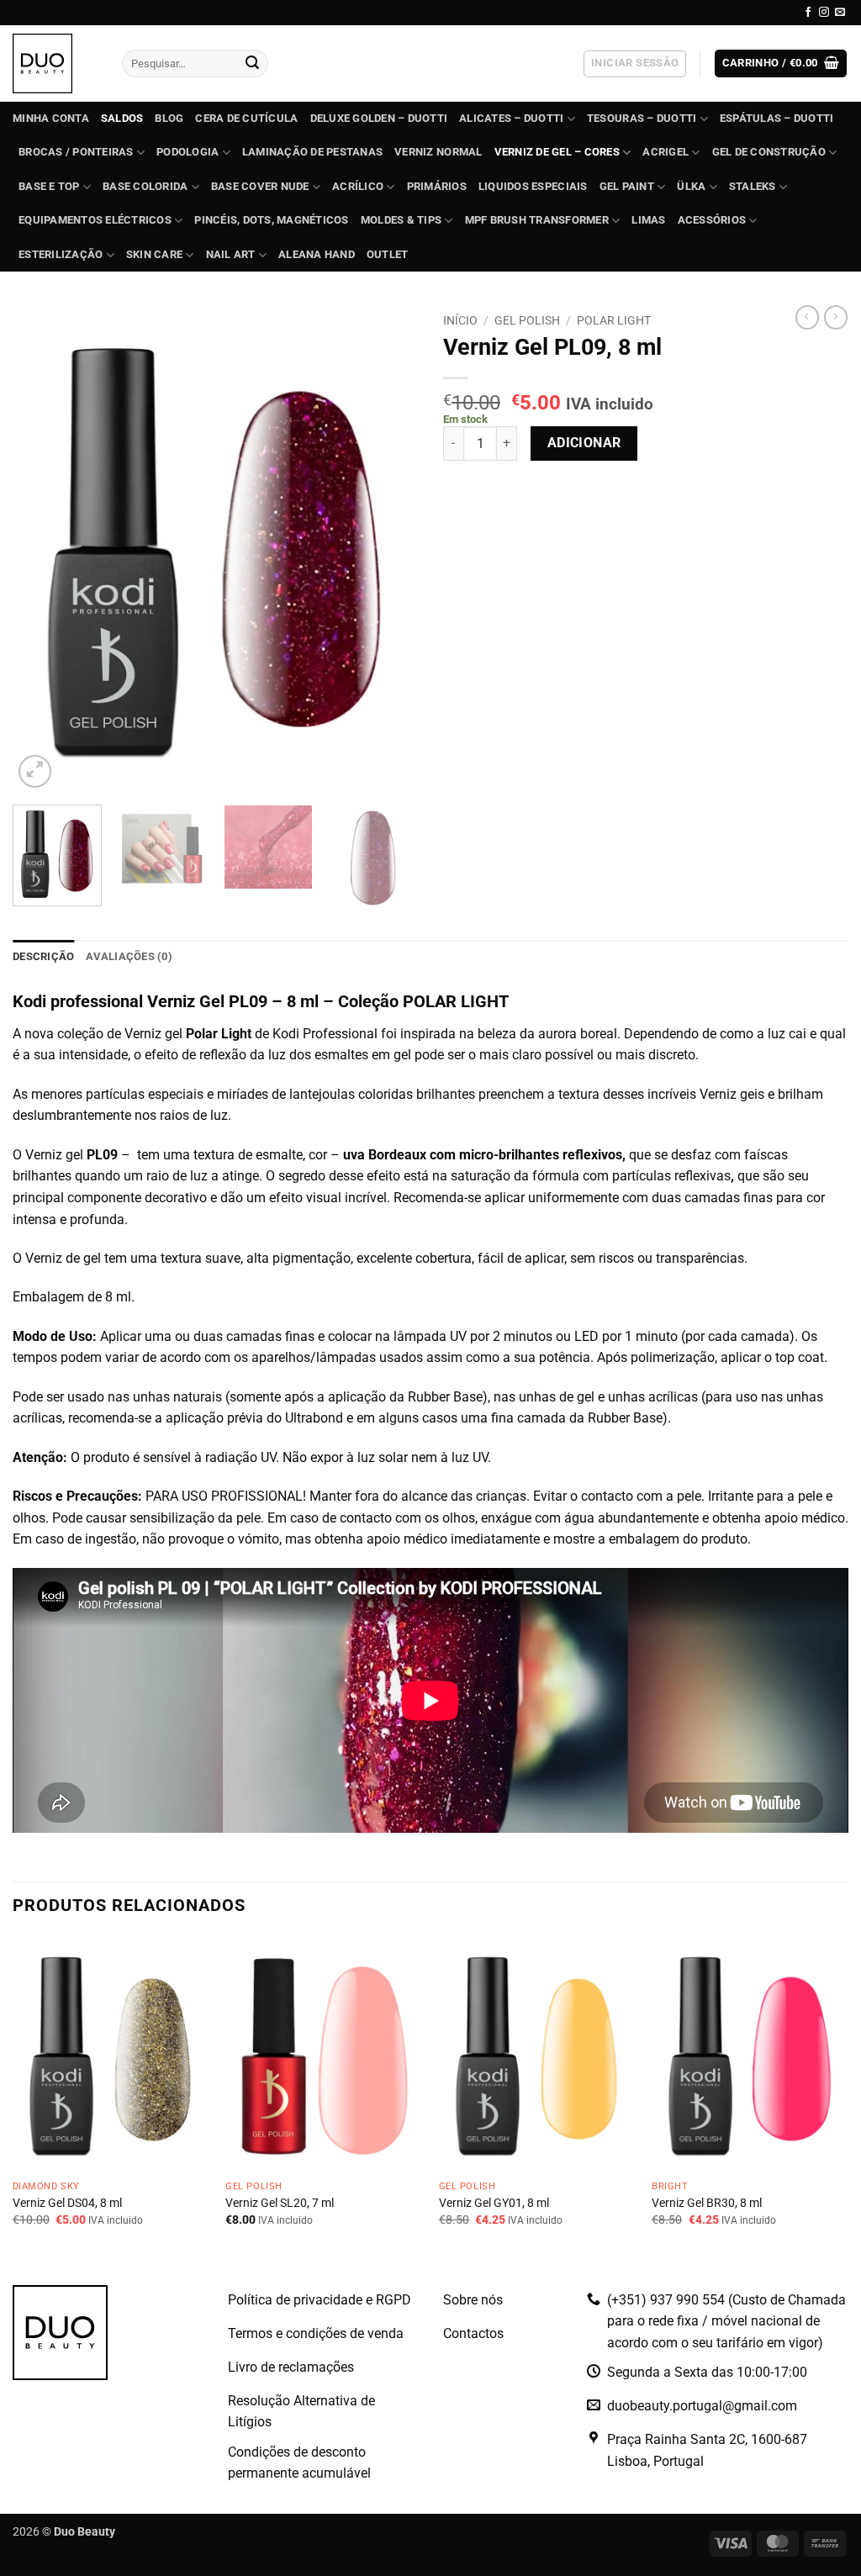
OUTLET (388, 254)
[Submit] (252, 64)
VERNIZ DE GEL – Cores (557, 152)
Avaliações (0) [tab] (129, 956)
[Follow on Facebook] (808, 13)
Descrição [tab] (43, 956)
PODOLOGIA (188, 152)
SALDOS (122, 118)
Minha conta (51, 118)
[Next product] (807, 317)
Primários (437, 186)
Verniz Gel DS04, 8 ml (67, 2203)
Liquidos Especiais (533, 186)
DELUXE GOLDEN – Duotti (379, 118)
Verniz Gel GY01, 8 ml (494, 2203)
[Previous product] (836, 317)
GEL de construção (769, 152)
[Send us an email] (840, 13)
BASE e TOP (49, 186)
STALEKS (753, 186)
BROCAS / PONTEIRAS (76, 152)
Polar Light (614, 320)
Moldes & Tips (401, 220)
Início (460, 320)
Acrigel (666, 152)
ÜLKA (691, 186)
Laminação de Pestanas (312, 152)
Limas (648, 220)
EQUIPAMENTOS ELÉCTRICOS (95, 220)
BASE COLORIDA (145, 186)
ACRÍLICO (358, 186)
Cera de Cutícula (246, 118)
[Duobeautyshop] (55, 63)
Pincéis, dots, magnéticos (271, 220)
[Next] (388, 549)
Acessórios (712, 220)
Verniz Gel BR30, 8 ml (707, 2203)
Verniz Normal (438, 152)
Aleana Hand (317, 254)
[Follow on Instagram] (824, 13)
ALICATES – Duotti (511, 118)
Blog (169, 118)
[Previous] (42, 549)
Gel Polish (527, 320)
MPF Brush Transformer (537, 220)
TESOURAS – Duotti (642, 118)
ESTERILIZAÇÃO (61, 254)
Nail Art (231, 254)
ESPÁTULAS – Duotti (777, 118)
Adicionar (584, 443)
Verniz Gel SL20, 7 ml (280, 2203)
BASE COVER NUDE (260, 186)
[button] (635, 64)
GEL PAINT (627, 186)
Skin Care (154, 254)
